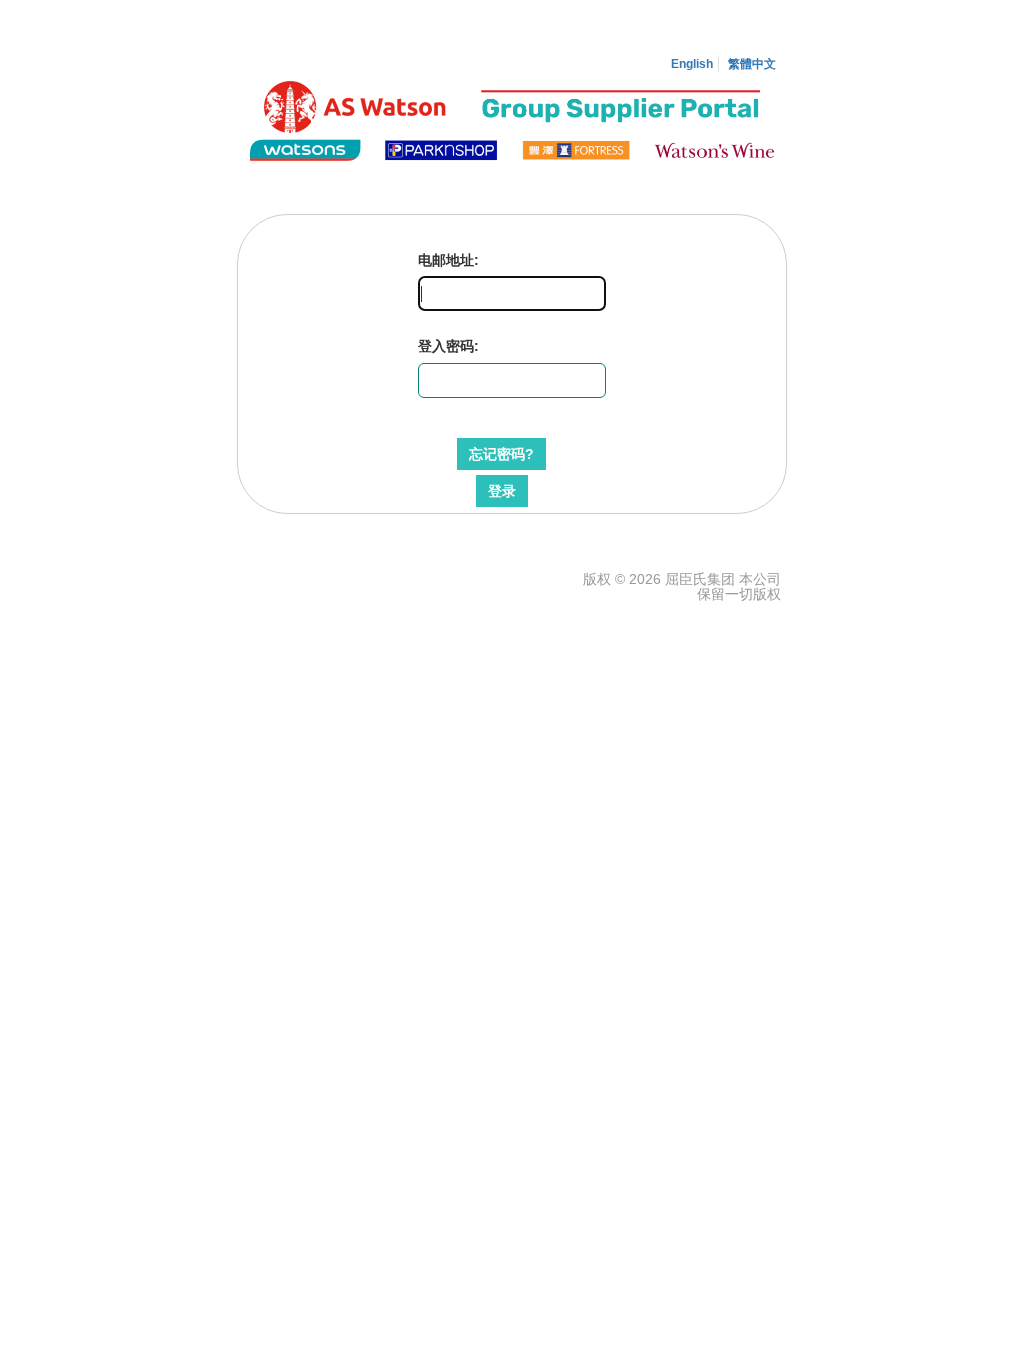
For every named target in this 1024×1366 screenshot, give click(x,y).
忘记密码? (501, 454)
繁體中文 (752, 64)
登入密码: (448, 346)
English (692, 64)
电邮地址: (448, 260)
